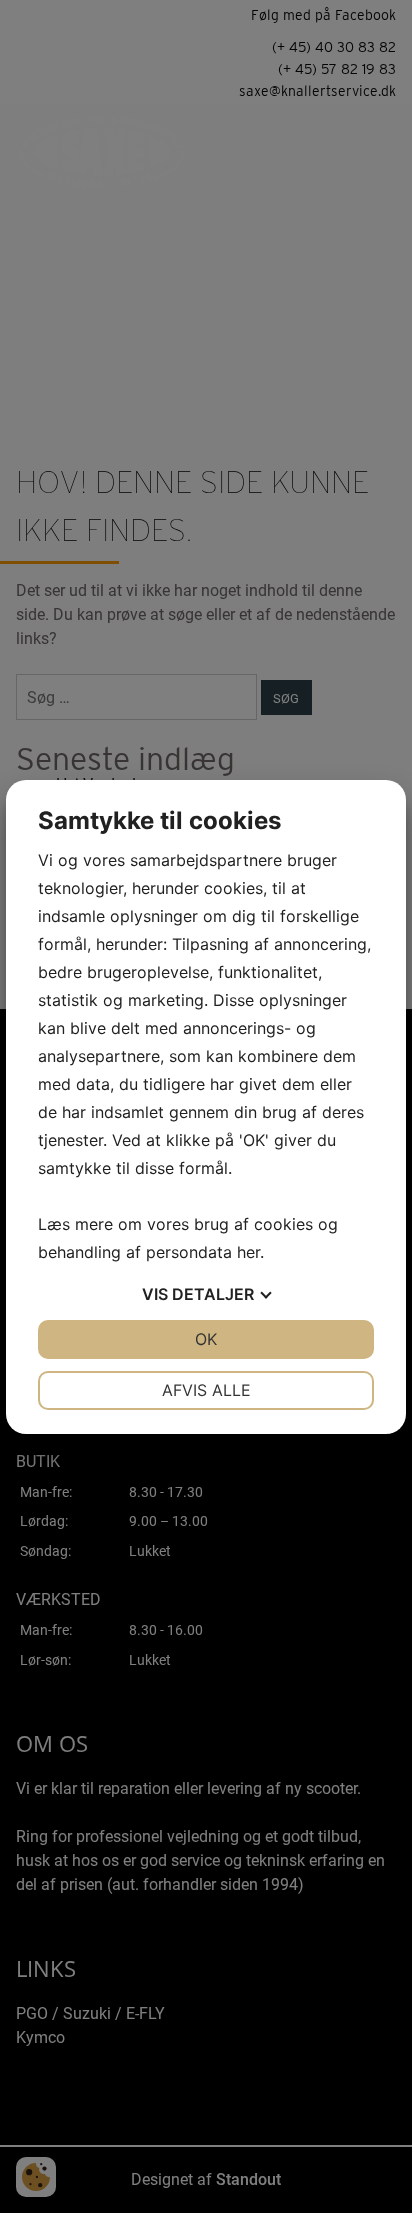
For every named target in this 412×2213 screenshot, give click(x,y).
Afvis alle (206, 1390)
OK (206, 1339)
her (248, 1252)
